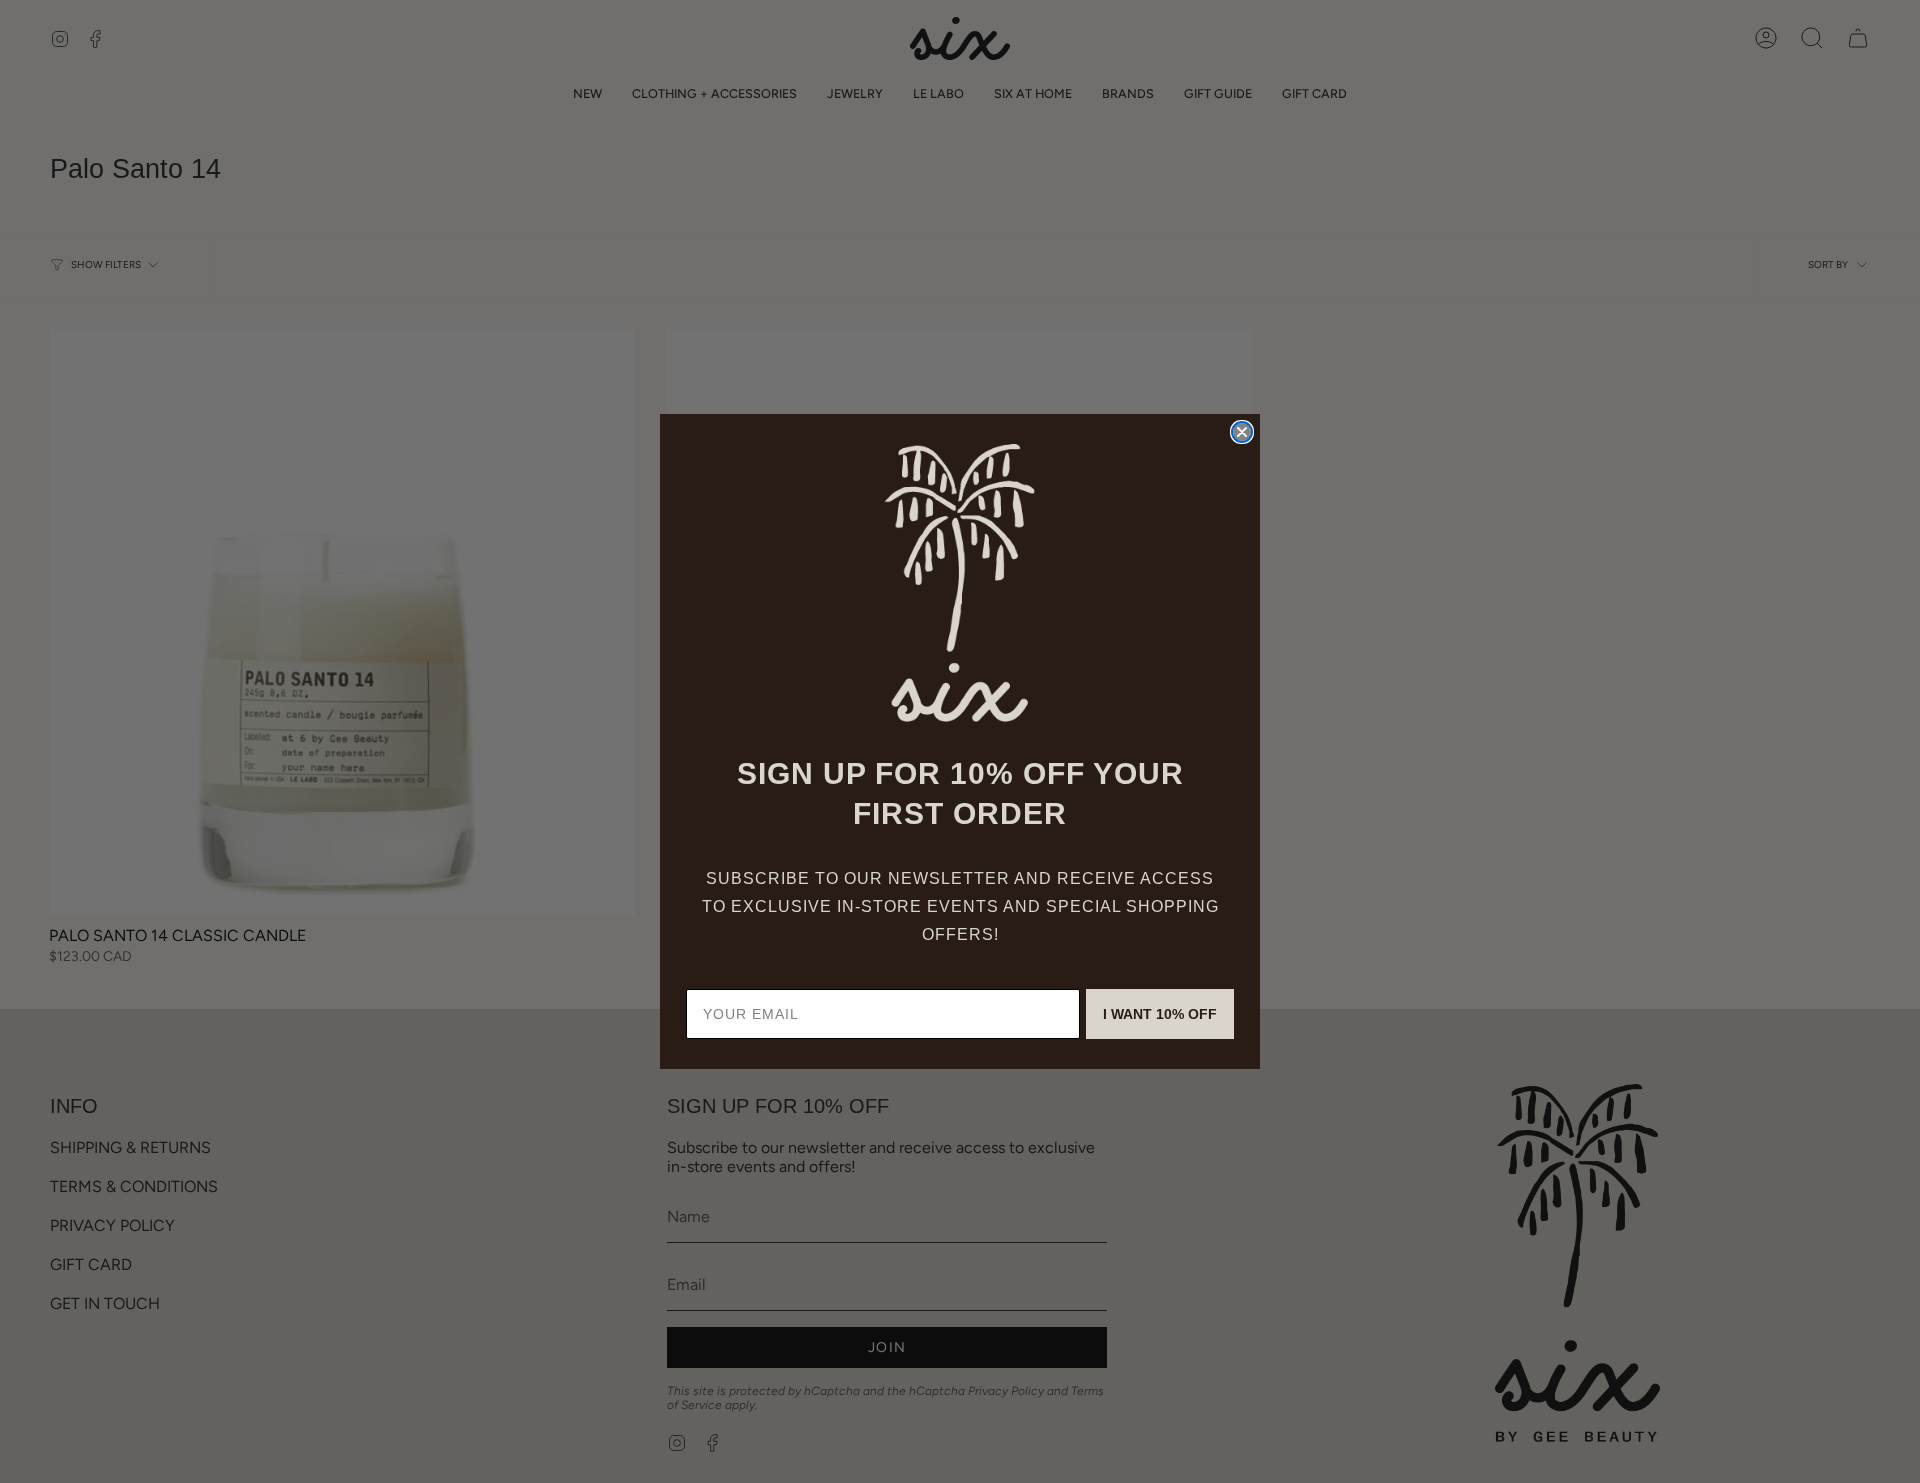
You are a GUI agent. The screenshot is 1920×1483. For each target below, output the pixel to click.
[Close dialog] (1242, 432)
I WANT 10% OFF (1160, 1014)
